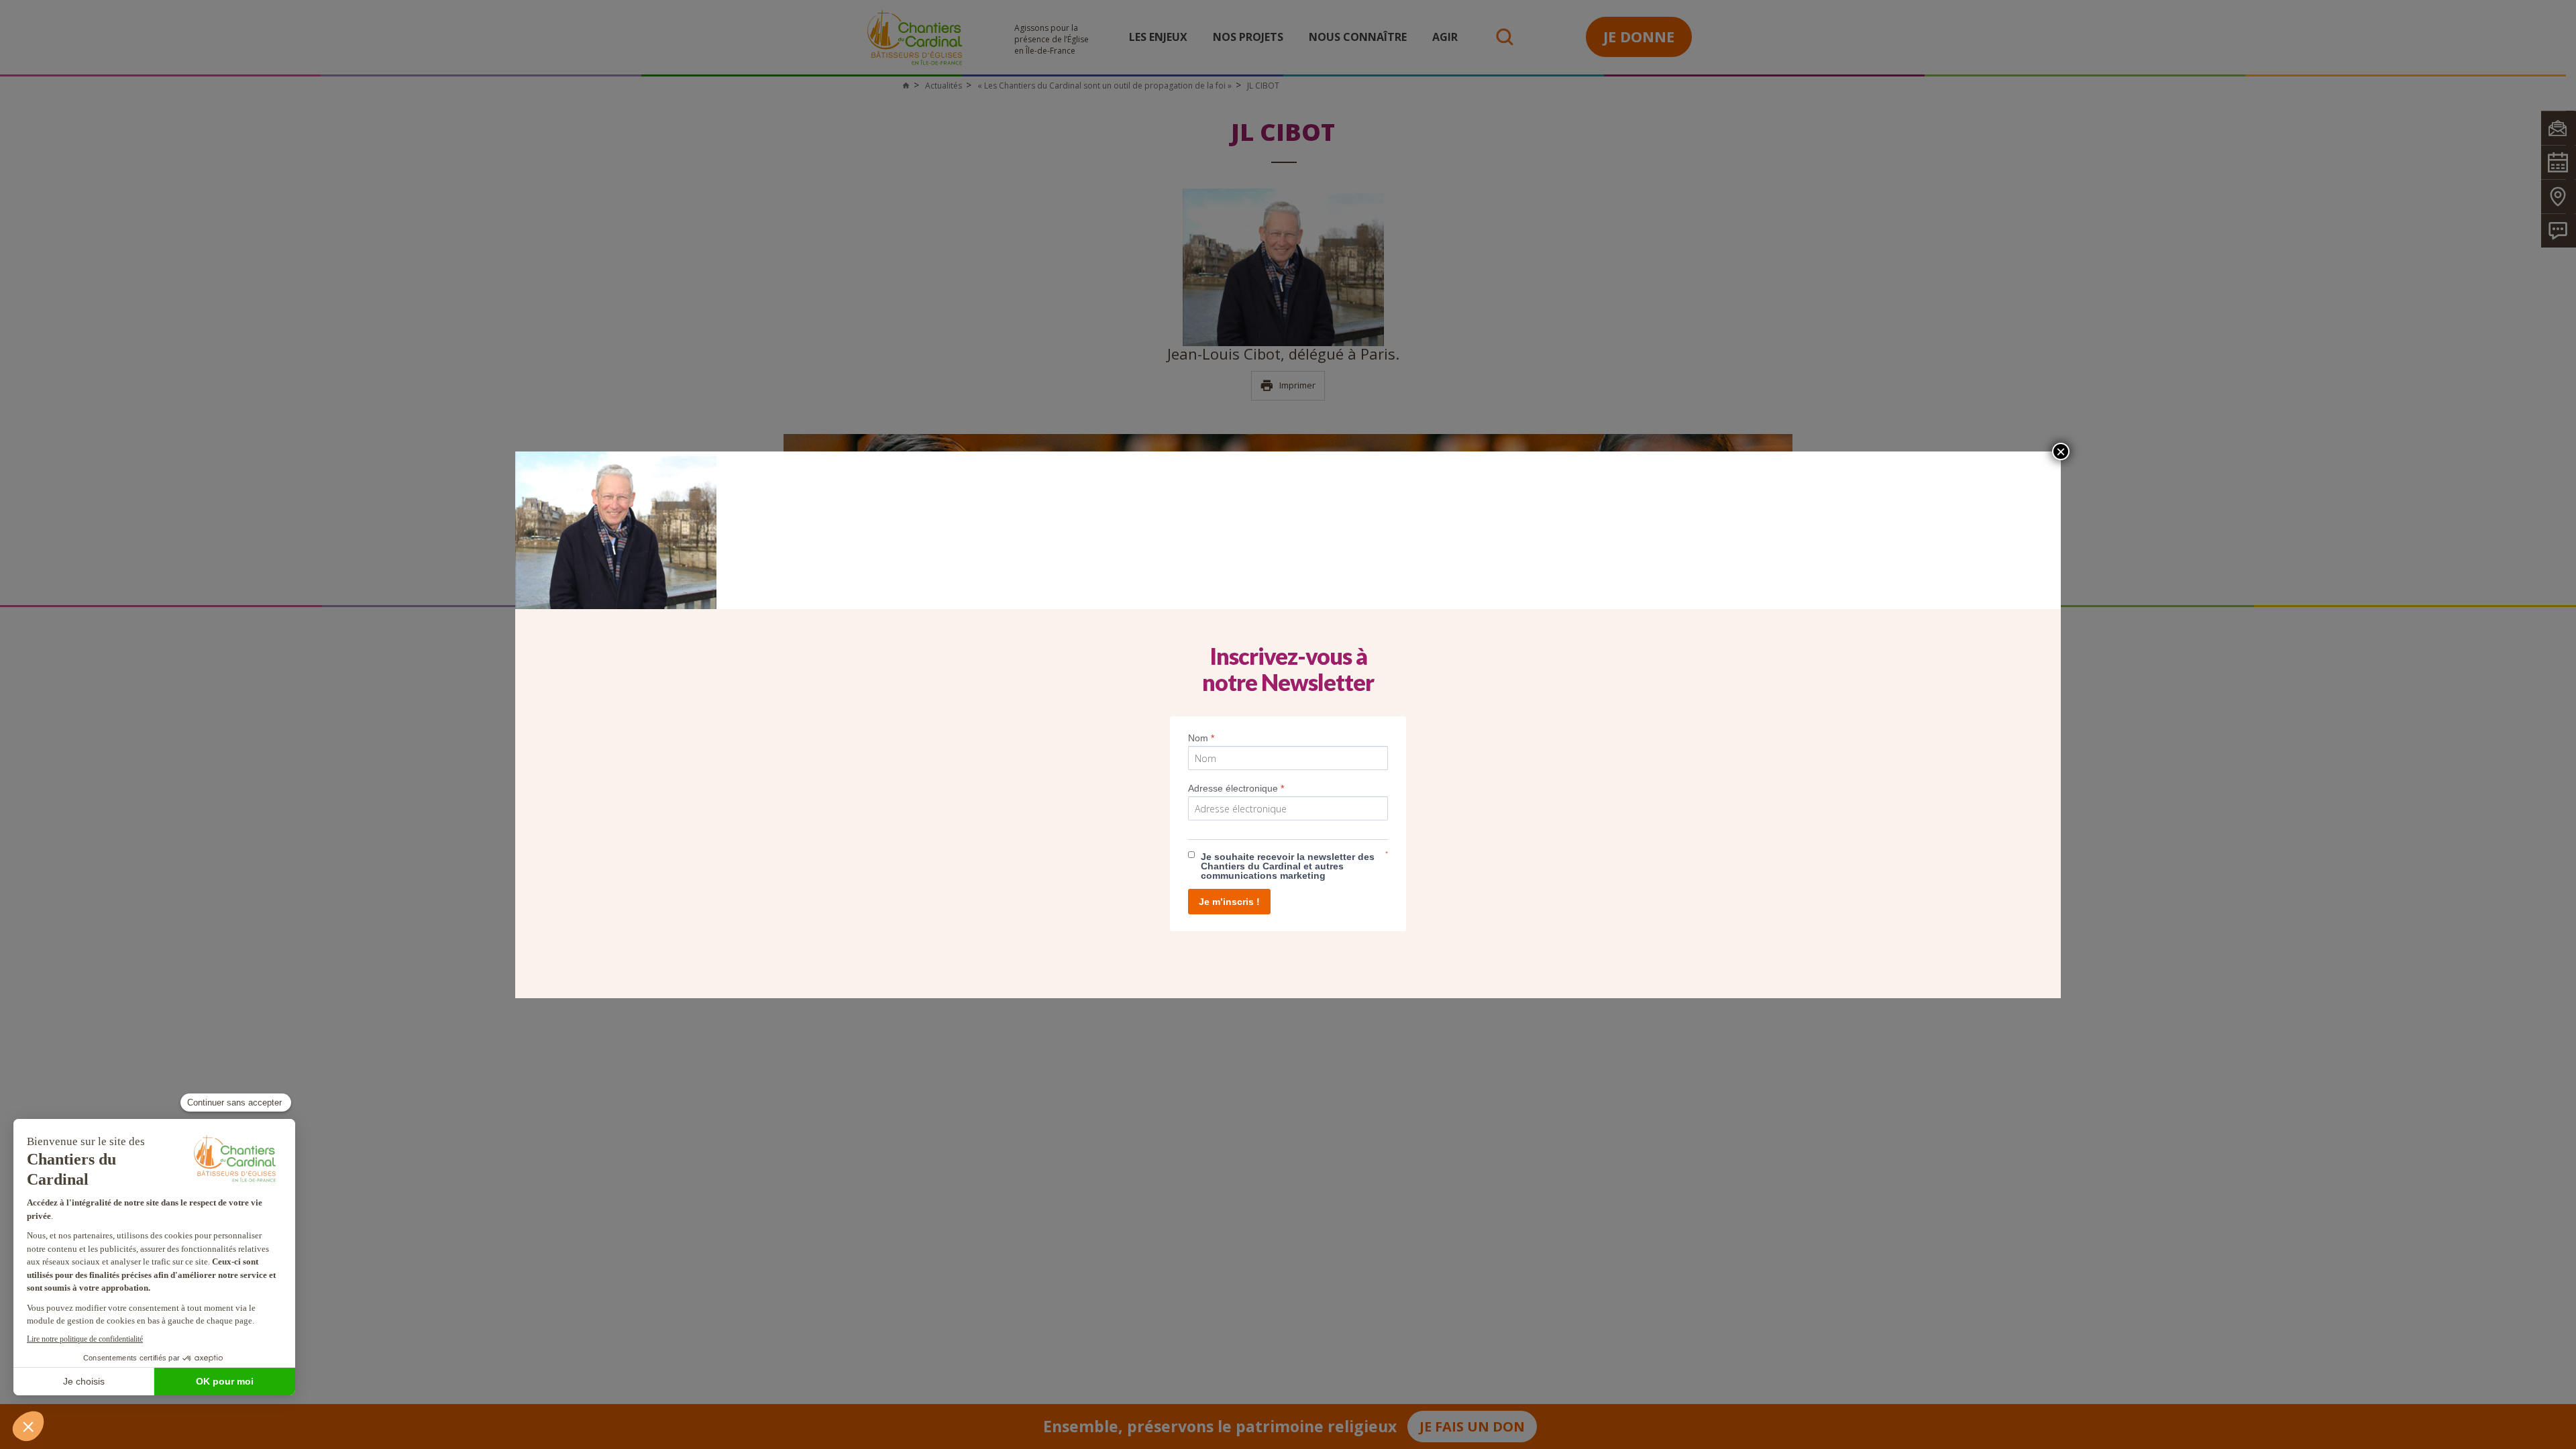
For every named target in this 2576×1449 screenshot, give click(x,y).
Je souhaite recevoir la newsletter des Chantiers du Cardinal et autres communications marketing (1288, 866)
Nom (1201, 738)
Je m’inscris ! (1229, 902)
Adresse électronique (1236, 788)
